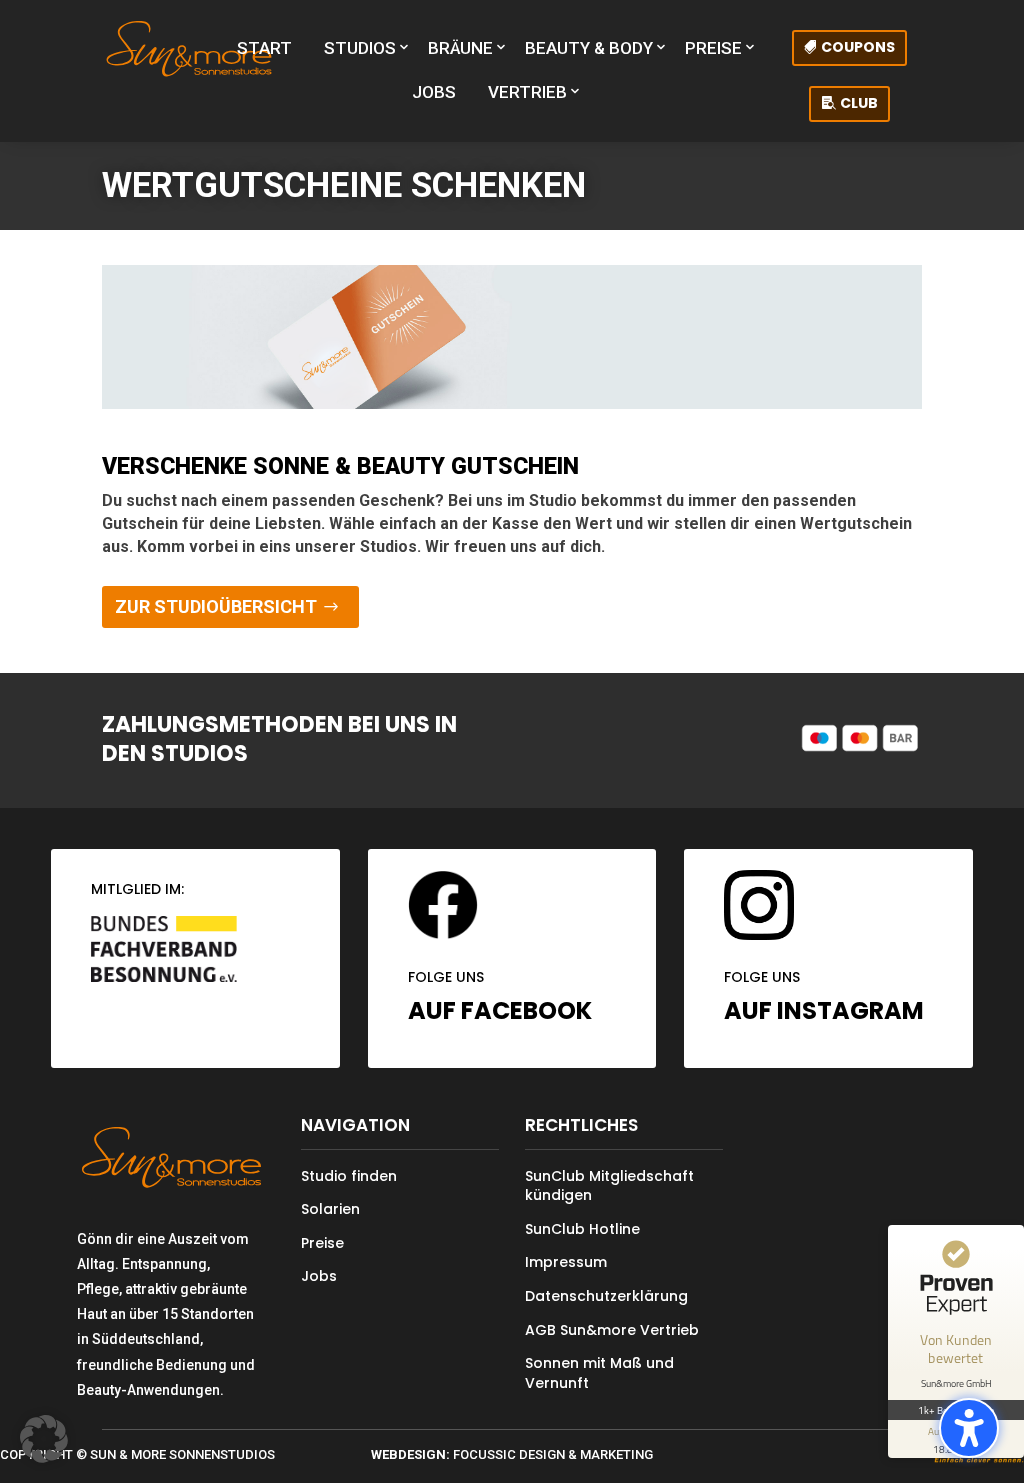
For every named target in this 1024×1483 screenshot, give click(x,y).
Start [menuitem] (264, 48)
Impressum (566, 1262)
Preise (322, 1243)
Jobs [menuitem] (434, 92)
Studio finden (349, 1176)
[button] (969, 1428)
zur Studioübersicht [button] (216, 606)
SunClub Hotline (582, 1229)
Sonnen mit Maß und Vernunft (599, 1373)
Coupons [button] (858, 47)
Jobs (319, 1276)
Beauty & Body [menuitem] (589, 48)
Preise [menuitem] (713, 48)
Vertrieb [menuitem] (527, 92)
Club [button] (859, 103)
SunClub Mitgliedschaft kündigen (609, 1186)
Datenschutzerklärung (606, 1296)
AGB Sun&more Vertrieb (612, 1330)
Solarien (330, 1209)
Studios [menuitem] (360, 48)
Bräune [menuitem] (460, 48)
